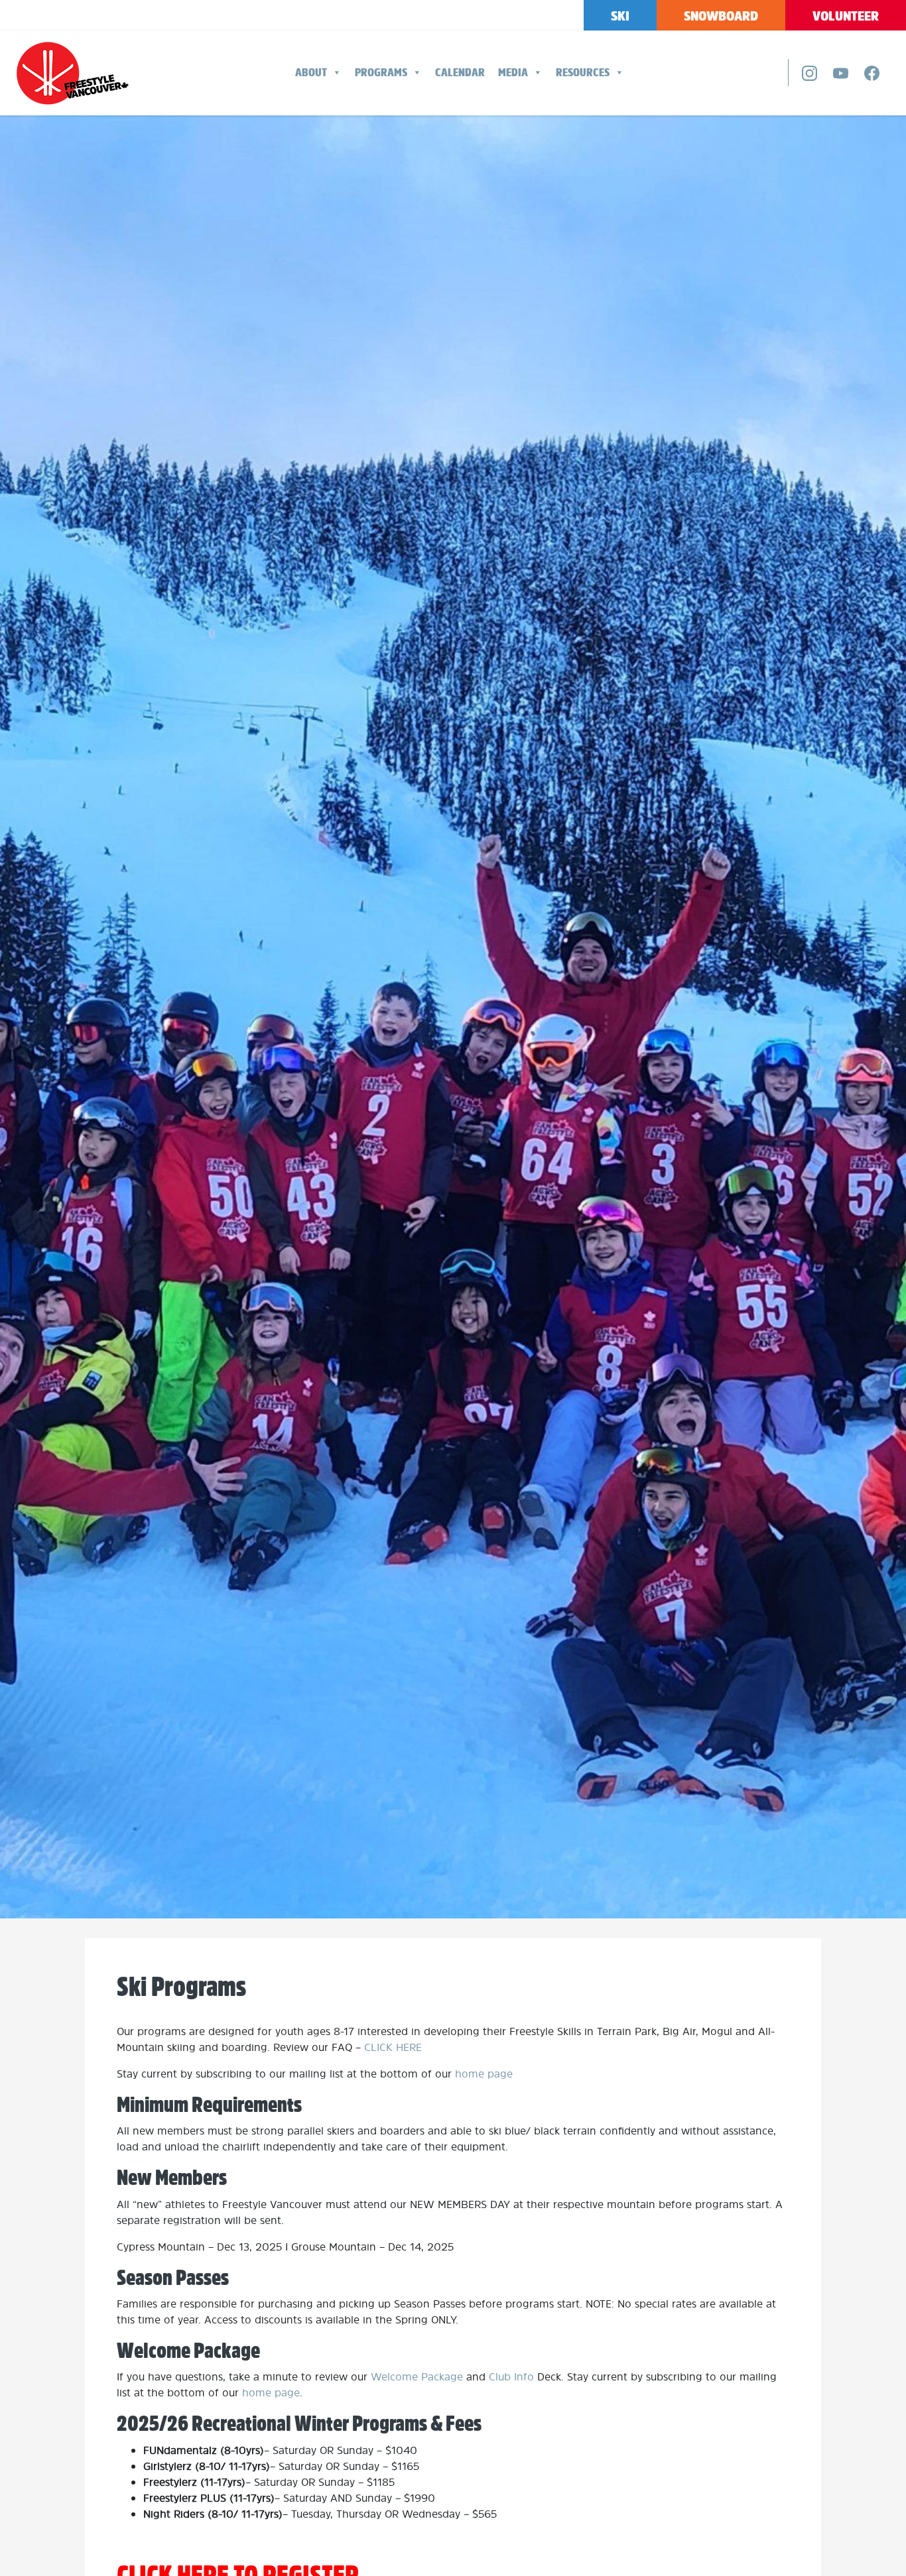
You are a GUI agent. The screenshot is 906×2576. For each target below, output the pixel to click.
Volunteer (846, 16)
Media (513, 72)
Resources (583, 72)
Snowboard (721, 16)
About (311, 72)
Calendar (460, 72)
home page (484, 2074)
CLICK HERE (393, 2047)
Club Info (511, 2376)
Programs (381, 72)
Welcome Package (417, 2376)
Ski (620, 16)
